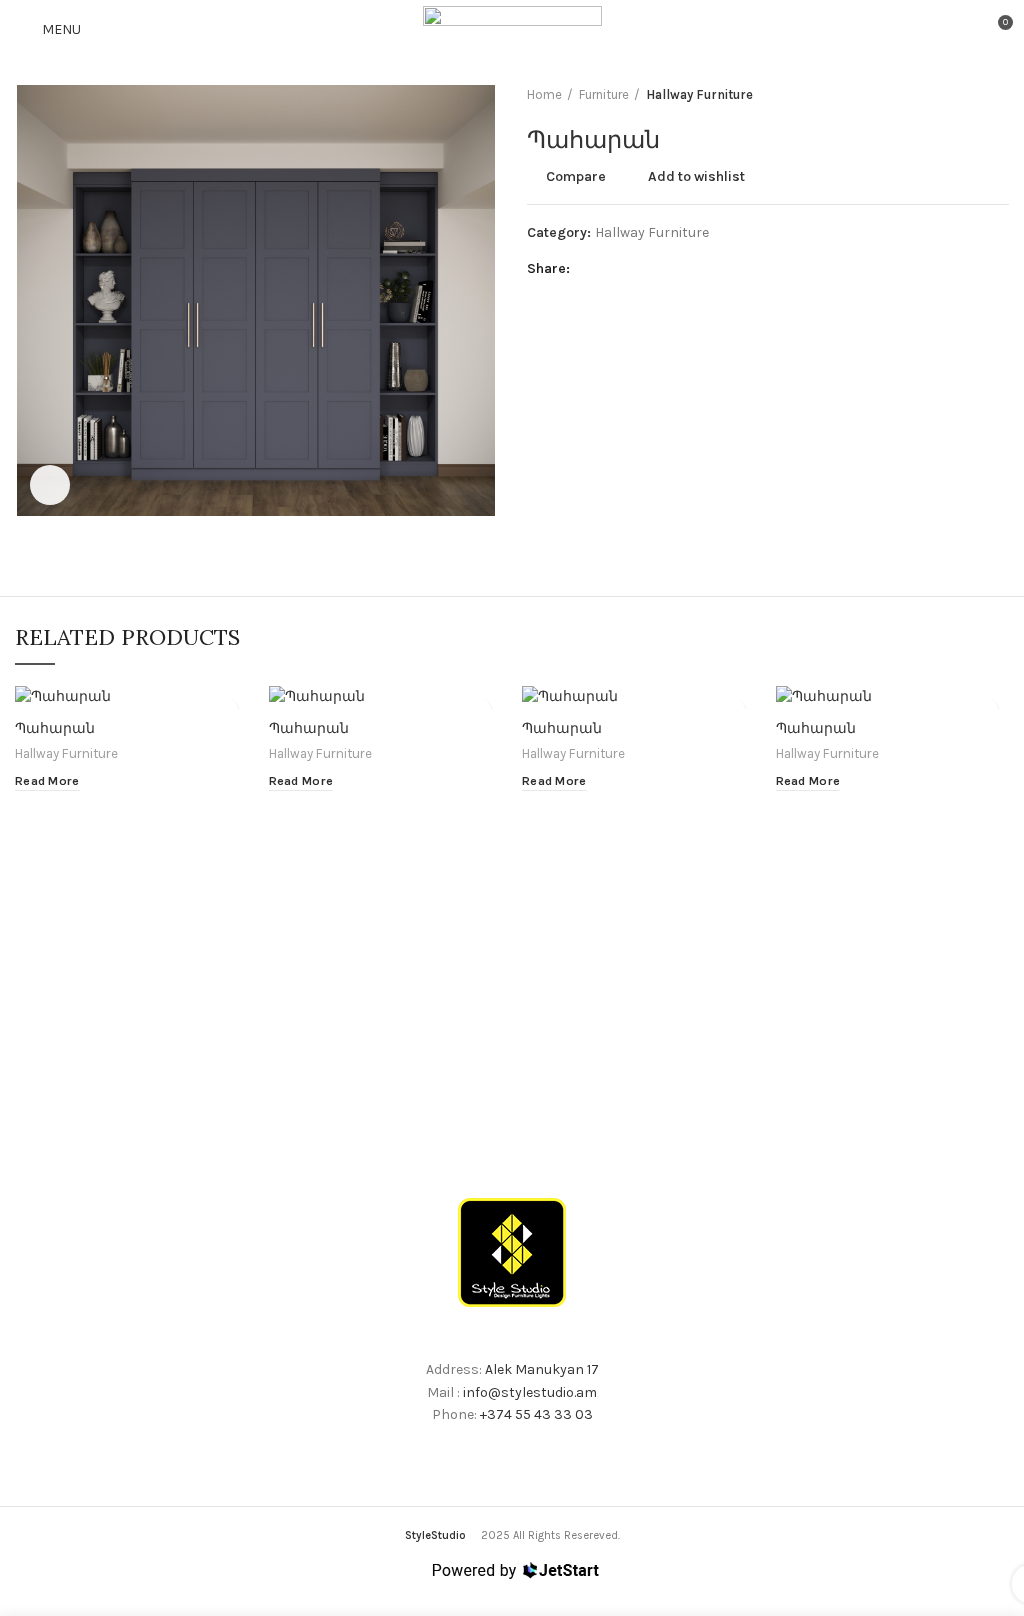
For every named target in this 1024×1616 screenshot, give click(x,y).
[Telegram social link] (681, 269)
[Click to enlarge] (50, 485)
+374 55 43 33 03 (536, 1414)
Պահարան (55, 728)
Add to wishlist (696, 177)
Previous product (959, 95)
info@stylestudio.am (530, 1392)
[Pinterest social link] (635, 269)
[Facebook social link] (589, 269)
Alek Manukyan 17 (542, 1369)
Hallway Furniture (699, 94)
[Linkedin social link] (658, 269)
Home (544, 94)
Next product (999, 95)
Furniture (604, 94)
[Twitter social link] (612, 269)
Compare (576, 177)
